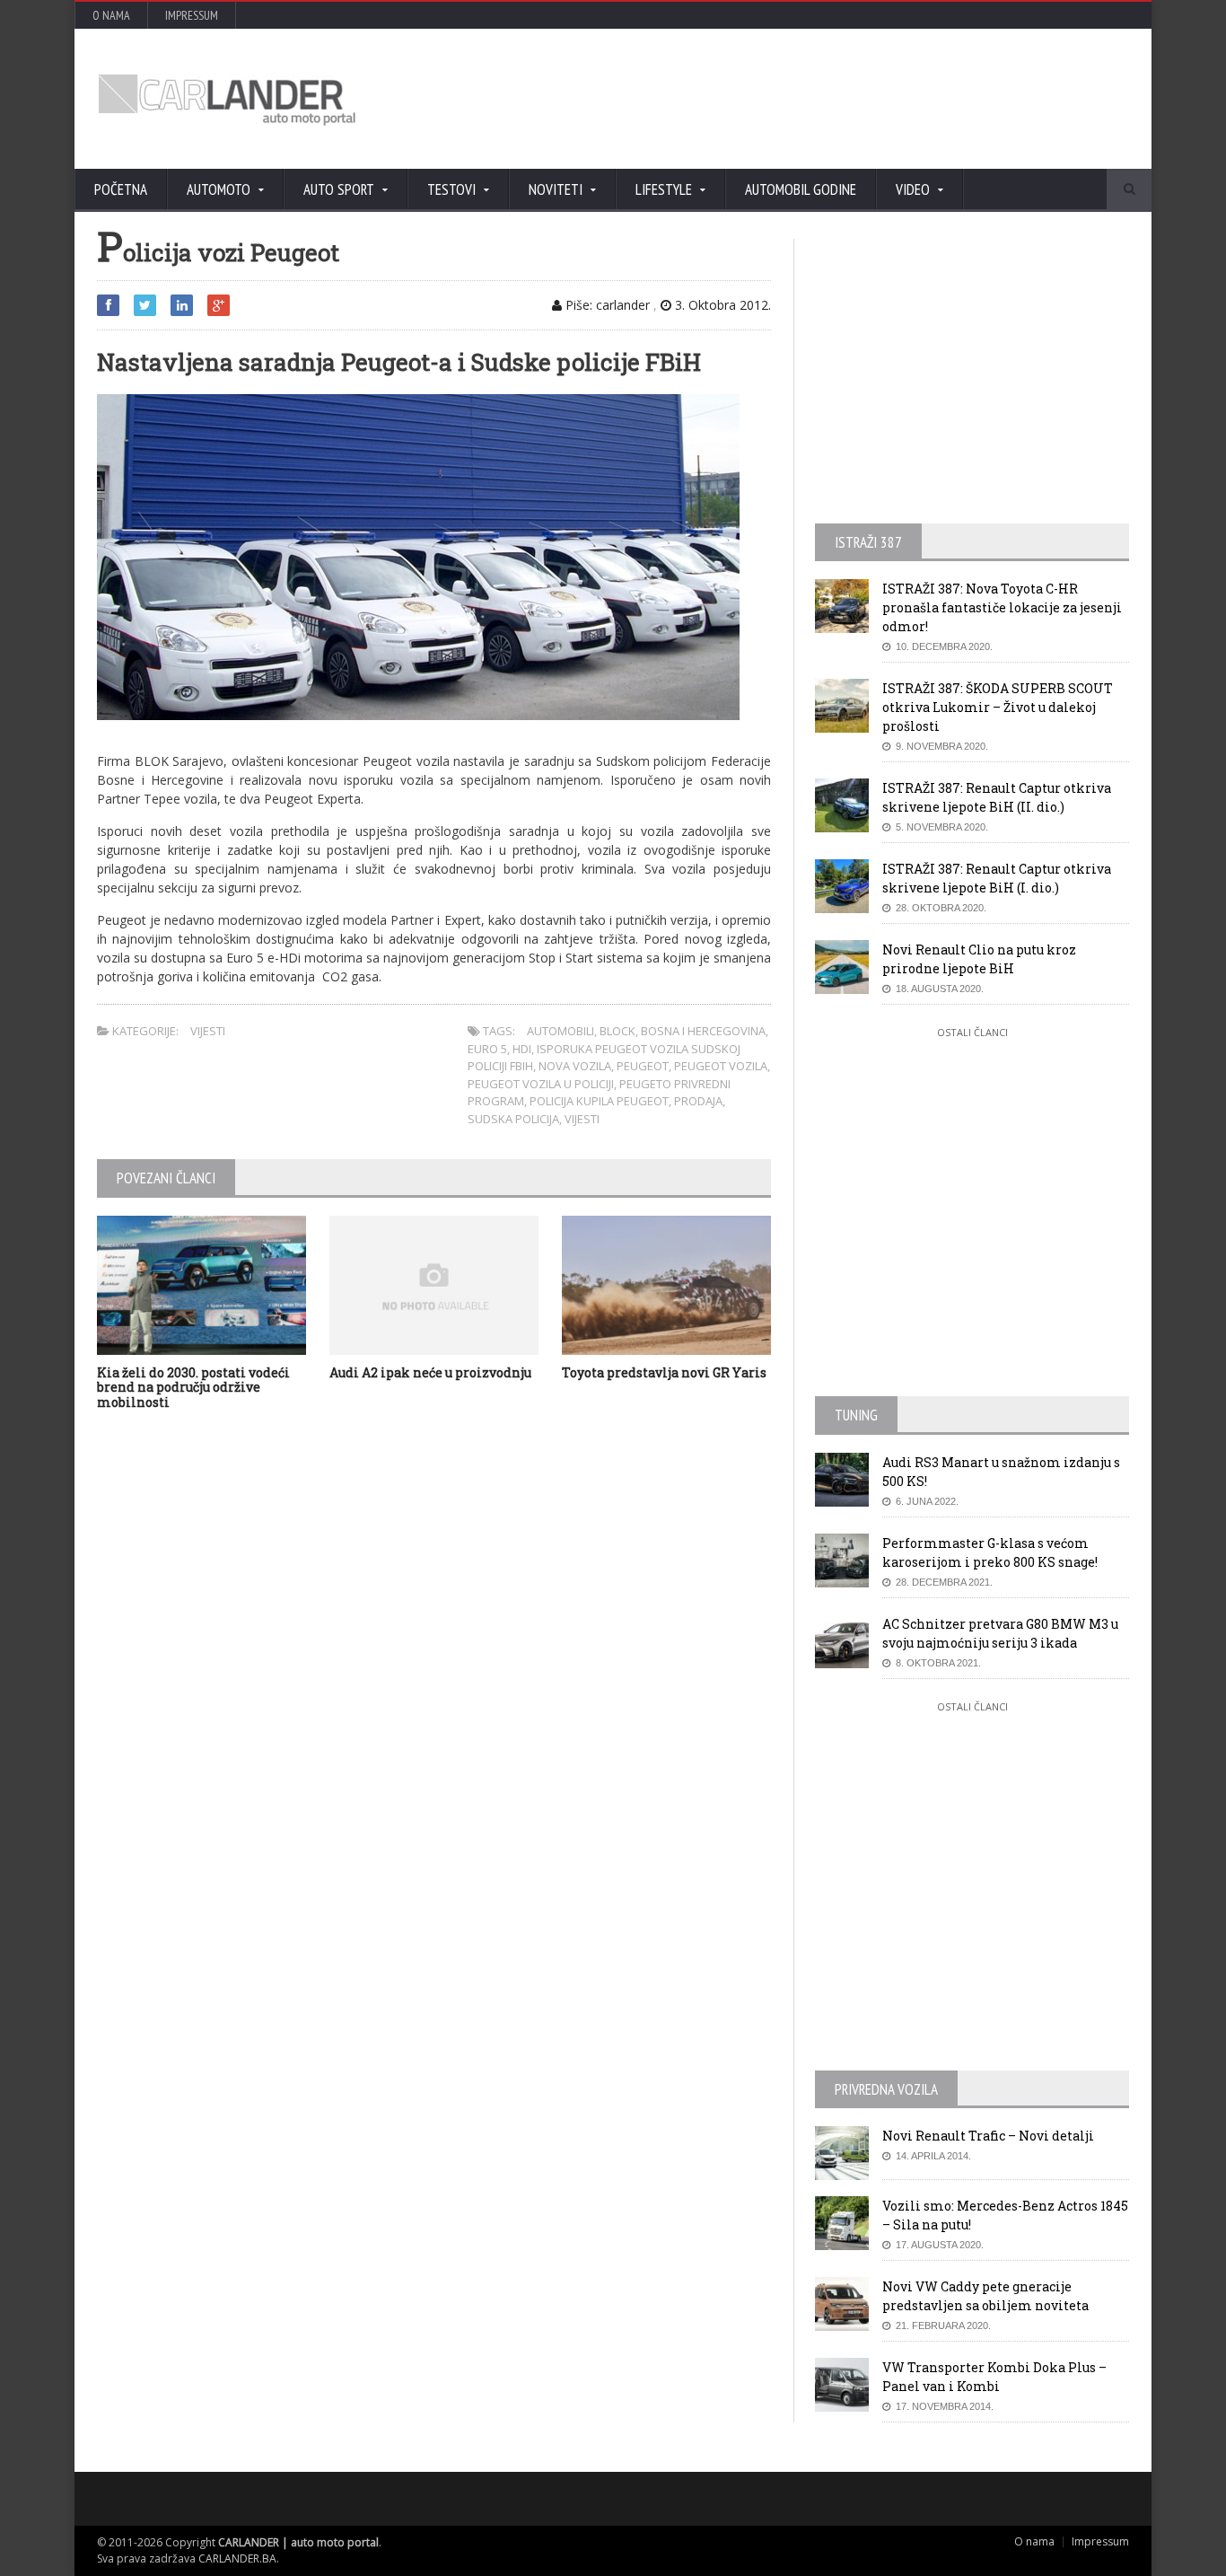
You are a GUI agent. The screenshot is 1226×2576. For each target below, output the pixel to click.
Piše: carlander (606, 305)
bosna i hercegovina (703, 1031)
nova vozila (575, 1066)
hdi (522, 1049)
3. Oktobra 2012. (721, 305)
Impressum (192, 15)
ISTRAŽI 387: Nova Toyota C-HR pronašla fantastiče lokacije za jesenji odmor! (1002, 607)
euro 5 (487, 1049)
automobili (560, 1031)
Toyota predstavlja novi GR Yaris (664, 1372)
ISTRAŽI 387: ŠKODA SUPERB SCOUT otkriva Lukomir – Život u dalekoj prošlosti (998, 707)
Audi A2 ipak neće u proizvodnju (430, 1372)
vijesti (582, 1119)
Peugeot (643, 1066)
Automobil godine (801, 189)
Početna (121, 189)
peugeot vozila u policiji (541, 1084)
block (617, 1031)
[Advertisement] (806, 99)
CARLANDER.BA (237, 2558)
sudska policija (513, 1119)
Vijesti (208, 1031)
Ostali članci (972, 1032)
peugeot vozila (721, 1066)
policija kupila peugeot (599, 1101)
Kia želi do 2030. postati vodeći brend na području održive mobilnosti (193, 1388)
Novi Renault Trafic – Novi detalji (988, 2136)
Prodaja (698, 1101)
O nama (111, 15)
